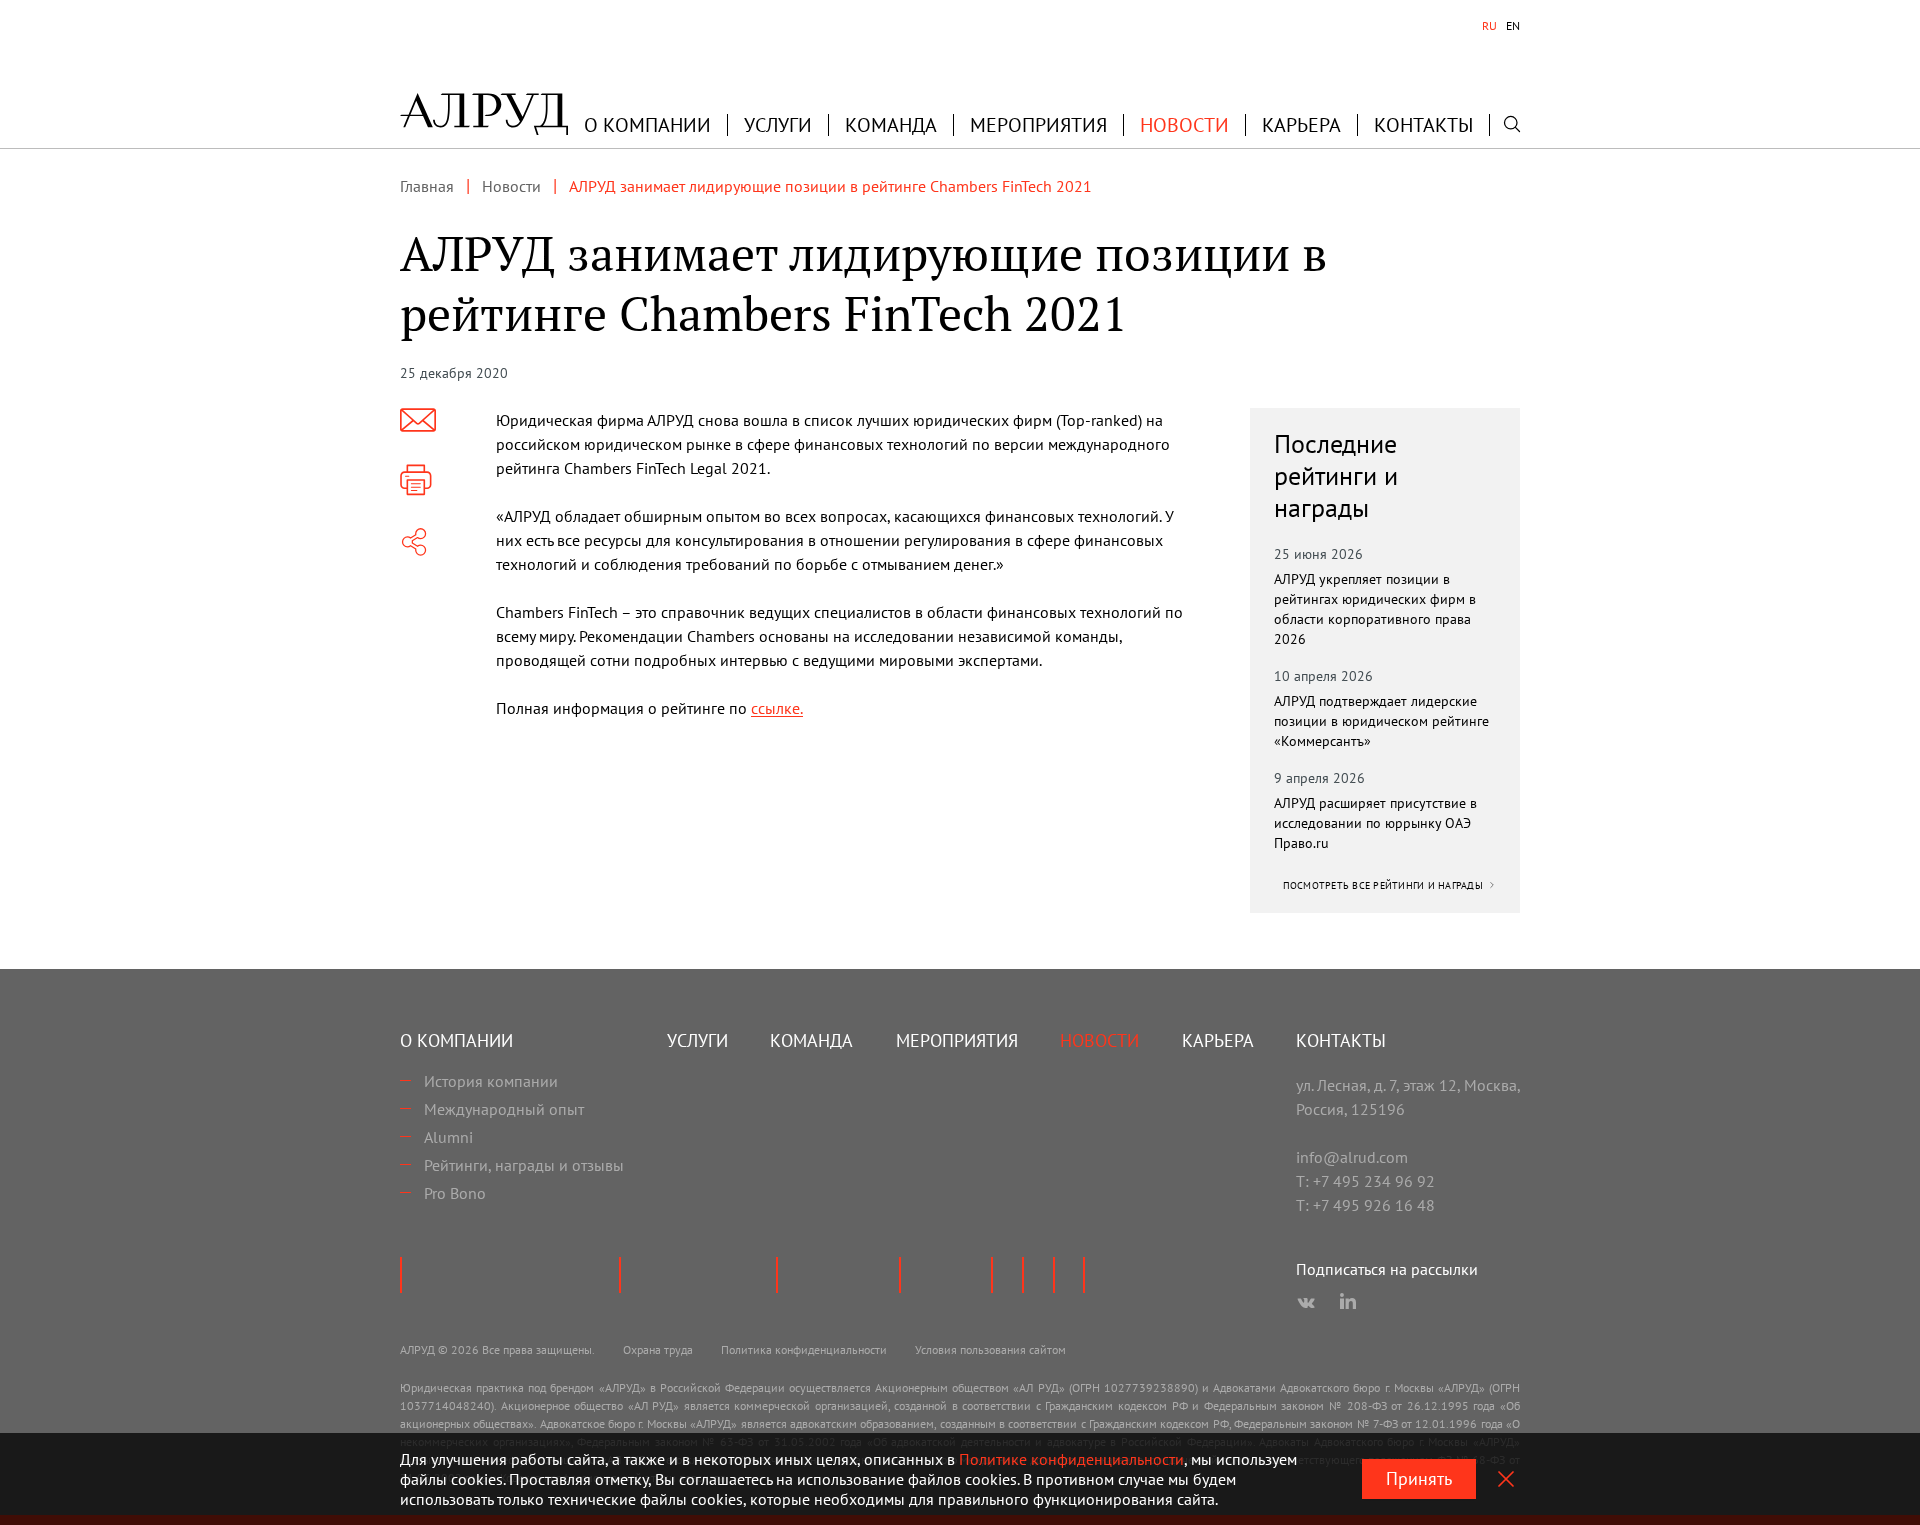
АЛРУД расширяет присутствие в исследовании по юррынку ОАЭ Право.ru (1375, 823)
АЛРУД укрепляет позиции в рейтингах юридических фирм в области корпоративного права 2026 (1375, 609)
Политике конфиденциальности (1071, 1459)
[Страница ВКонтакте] (1306, 1303)
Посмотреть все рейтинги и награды (1385, 885)
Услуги (778, 125)
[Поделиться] (414, 542)
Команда (891, 125)
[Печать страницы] (416, 480)
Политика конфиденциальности (804, 1349)
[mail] (418, 420)
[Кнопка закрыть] (1506, 1479)
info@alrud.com (1352, 1157)
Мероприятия (1038, 125)
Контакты (1423, 125)
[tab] (1489, 26)
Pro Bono (455, 1193)
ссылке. (777, 708)
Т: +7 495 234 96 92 (1365, 1181)
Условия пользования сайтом (990, 1349)
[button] (647, 125)
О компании (456, 1040)
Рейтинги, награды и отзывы (524, 1165)
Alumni (448, 1137)
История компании (491, 1081)
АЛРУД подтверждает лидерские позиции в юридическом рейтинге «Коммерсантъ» (1381, 721)
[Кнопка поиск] (1512, 124)
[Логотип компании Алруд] (484, 114)
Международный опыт (504, 1109)
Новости (1184, 125)
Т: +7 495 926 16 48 (1365, 1205)
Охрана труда (658, 1349)
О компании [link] (647, 125)
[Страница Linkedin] (1348, 1303)
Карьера (1301, 125)
